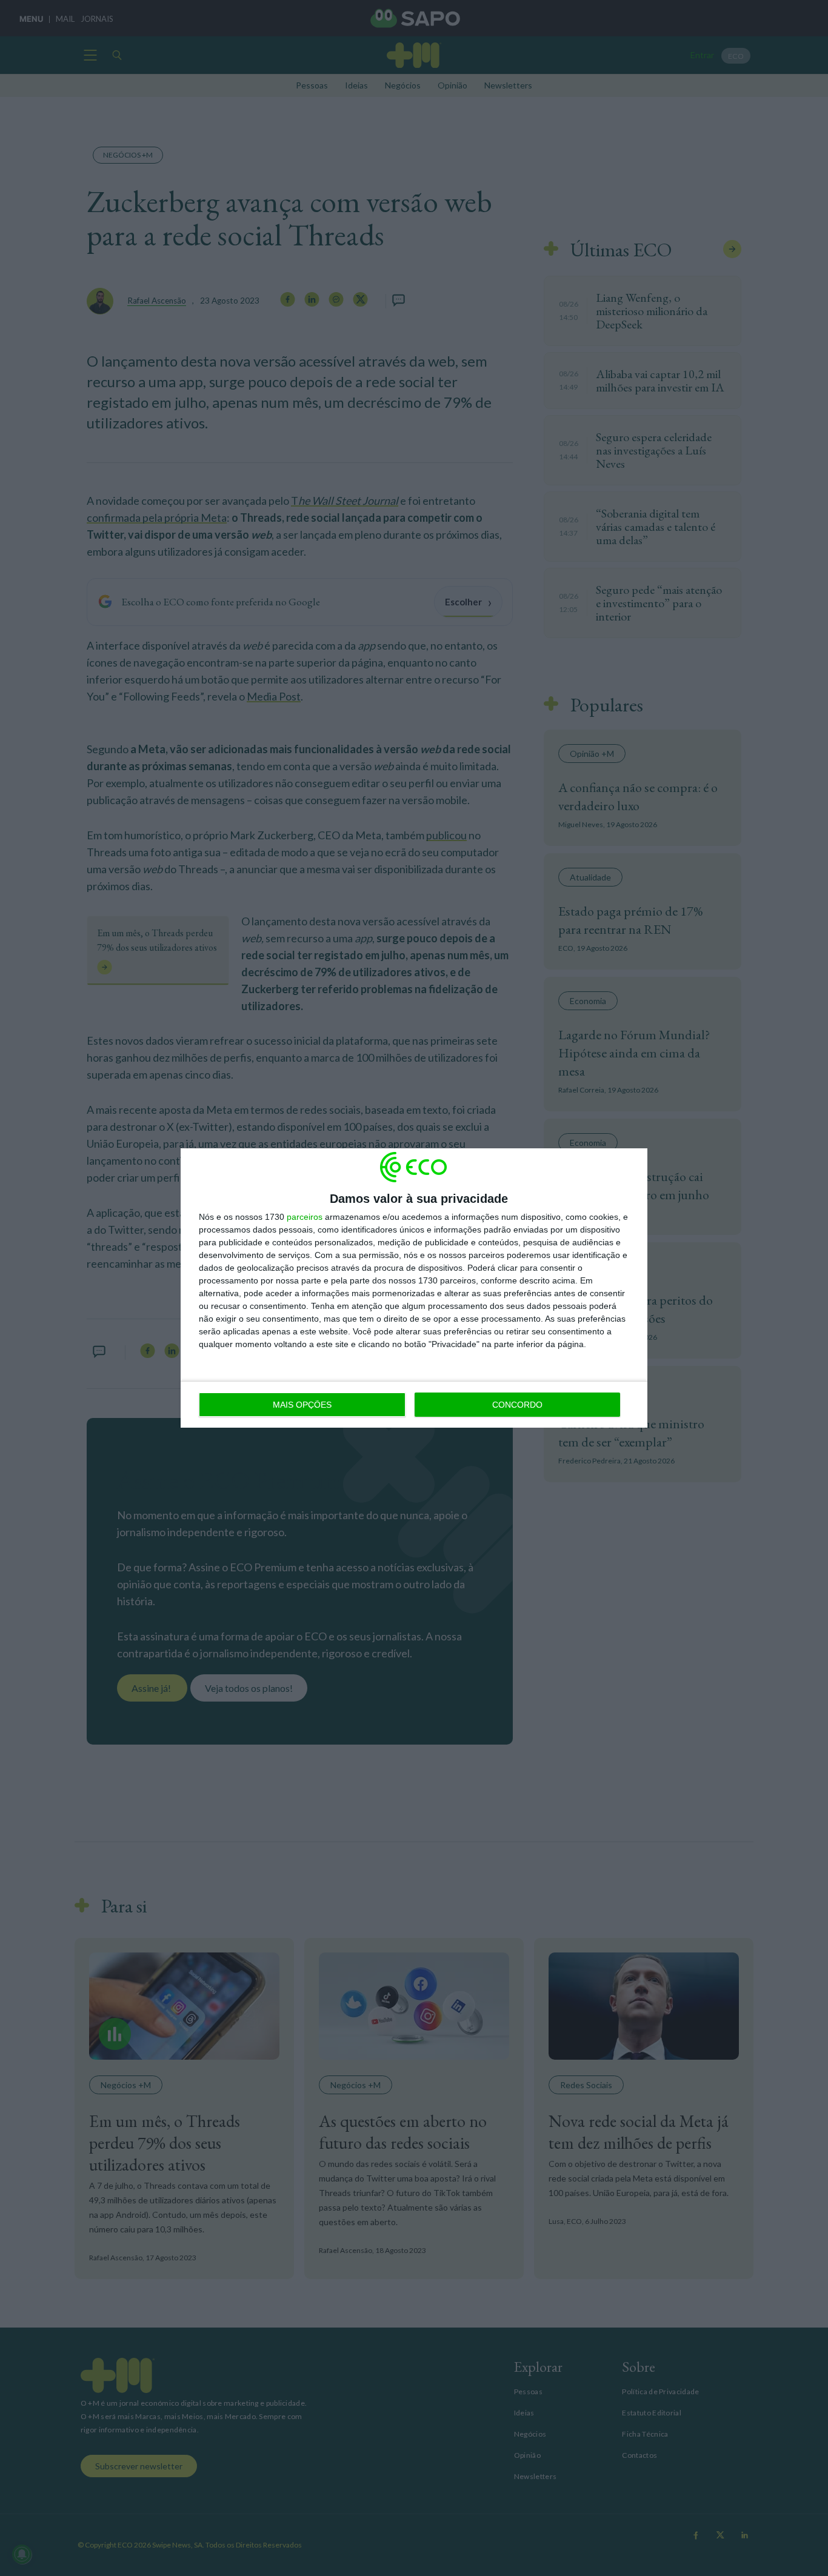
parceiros (305, 1217)
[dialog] (414, 1288)
